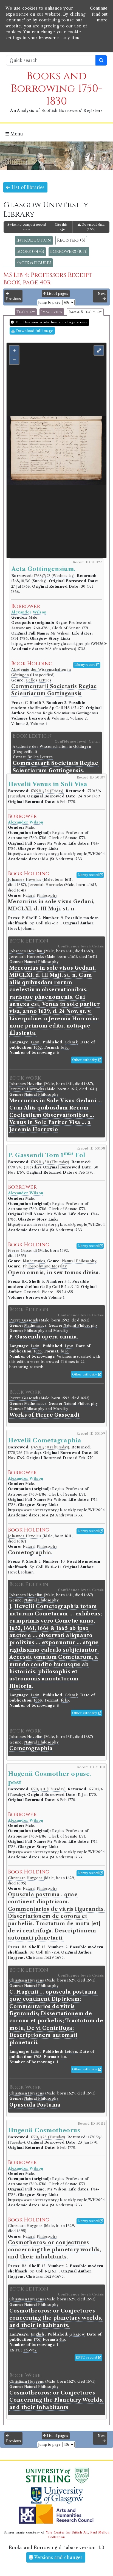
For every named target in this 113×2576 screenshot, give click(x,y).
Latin (35, 1042)
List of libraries (27, 187)
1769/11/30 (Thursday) (50, 1162)
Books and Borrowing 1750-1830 (57, 89)
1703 (38, 2057)
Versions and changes (58, 2557)
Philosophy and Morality (45, 1266)
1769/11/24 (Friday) (47, 791)
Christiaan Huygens (26, 1878)
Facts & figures (34, 263)
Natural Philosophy (40, 895)
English (37, 2334)
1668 (38, 1700)
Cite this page (61, 227)
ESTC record (87, 2357)
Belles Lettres (39, 680)
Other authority (85, 1060)
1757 (37, 2339)
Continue (99, 8)
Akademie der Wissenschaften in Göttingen (52, 747)
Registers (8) (71, 240)
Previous (13, 299)
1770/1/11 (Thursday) (48, 1789)
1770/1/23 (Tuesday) (48, 2137)
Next (102, 294)
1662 (38, 1047)
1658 (38, 1351)
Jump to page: (50, 302)
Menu (16, 134)
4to (63, 2057)
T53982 (30, 2350)
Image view (52, 312)
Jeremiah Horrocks (46, 885)
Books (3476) (30, 251)
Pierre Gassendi (23, 1251)
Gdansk (71, 1042)
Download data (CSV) (93, 227)
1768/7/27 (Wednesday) (54, 576)
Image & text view (85, 312)
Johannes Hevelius (25, 880)
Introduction (34, 240)
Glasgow (77, 2334)
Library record (85, 665)
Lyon (69, 1346)
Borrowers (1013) (69, 251)
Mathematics (34, 1261)
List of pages (57, 294)
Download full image (34, 331)
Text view (26, 312)
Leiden (71, 2052)
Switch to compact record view (27, 227)
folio (65, 1047)
